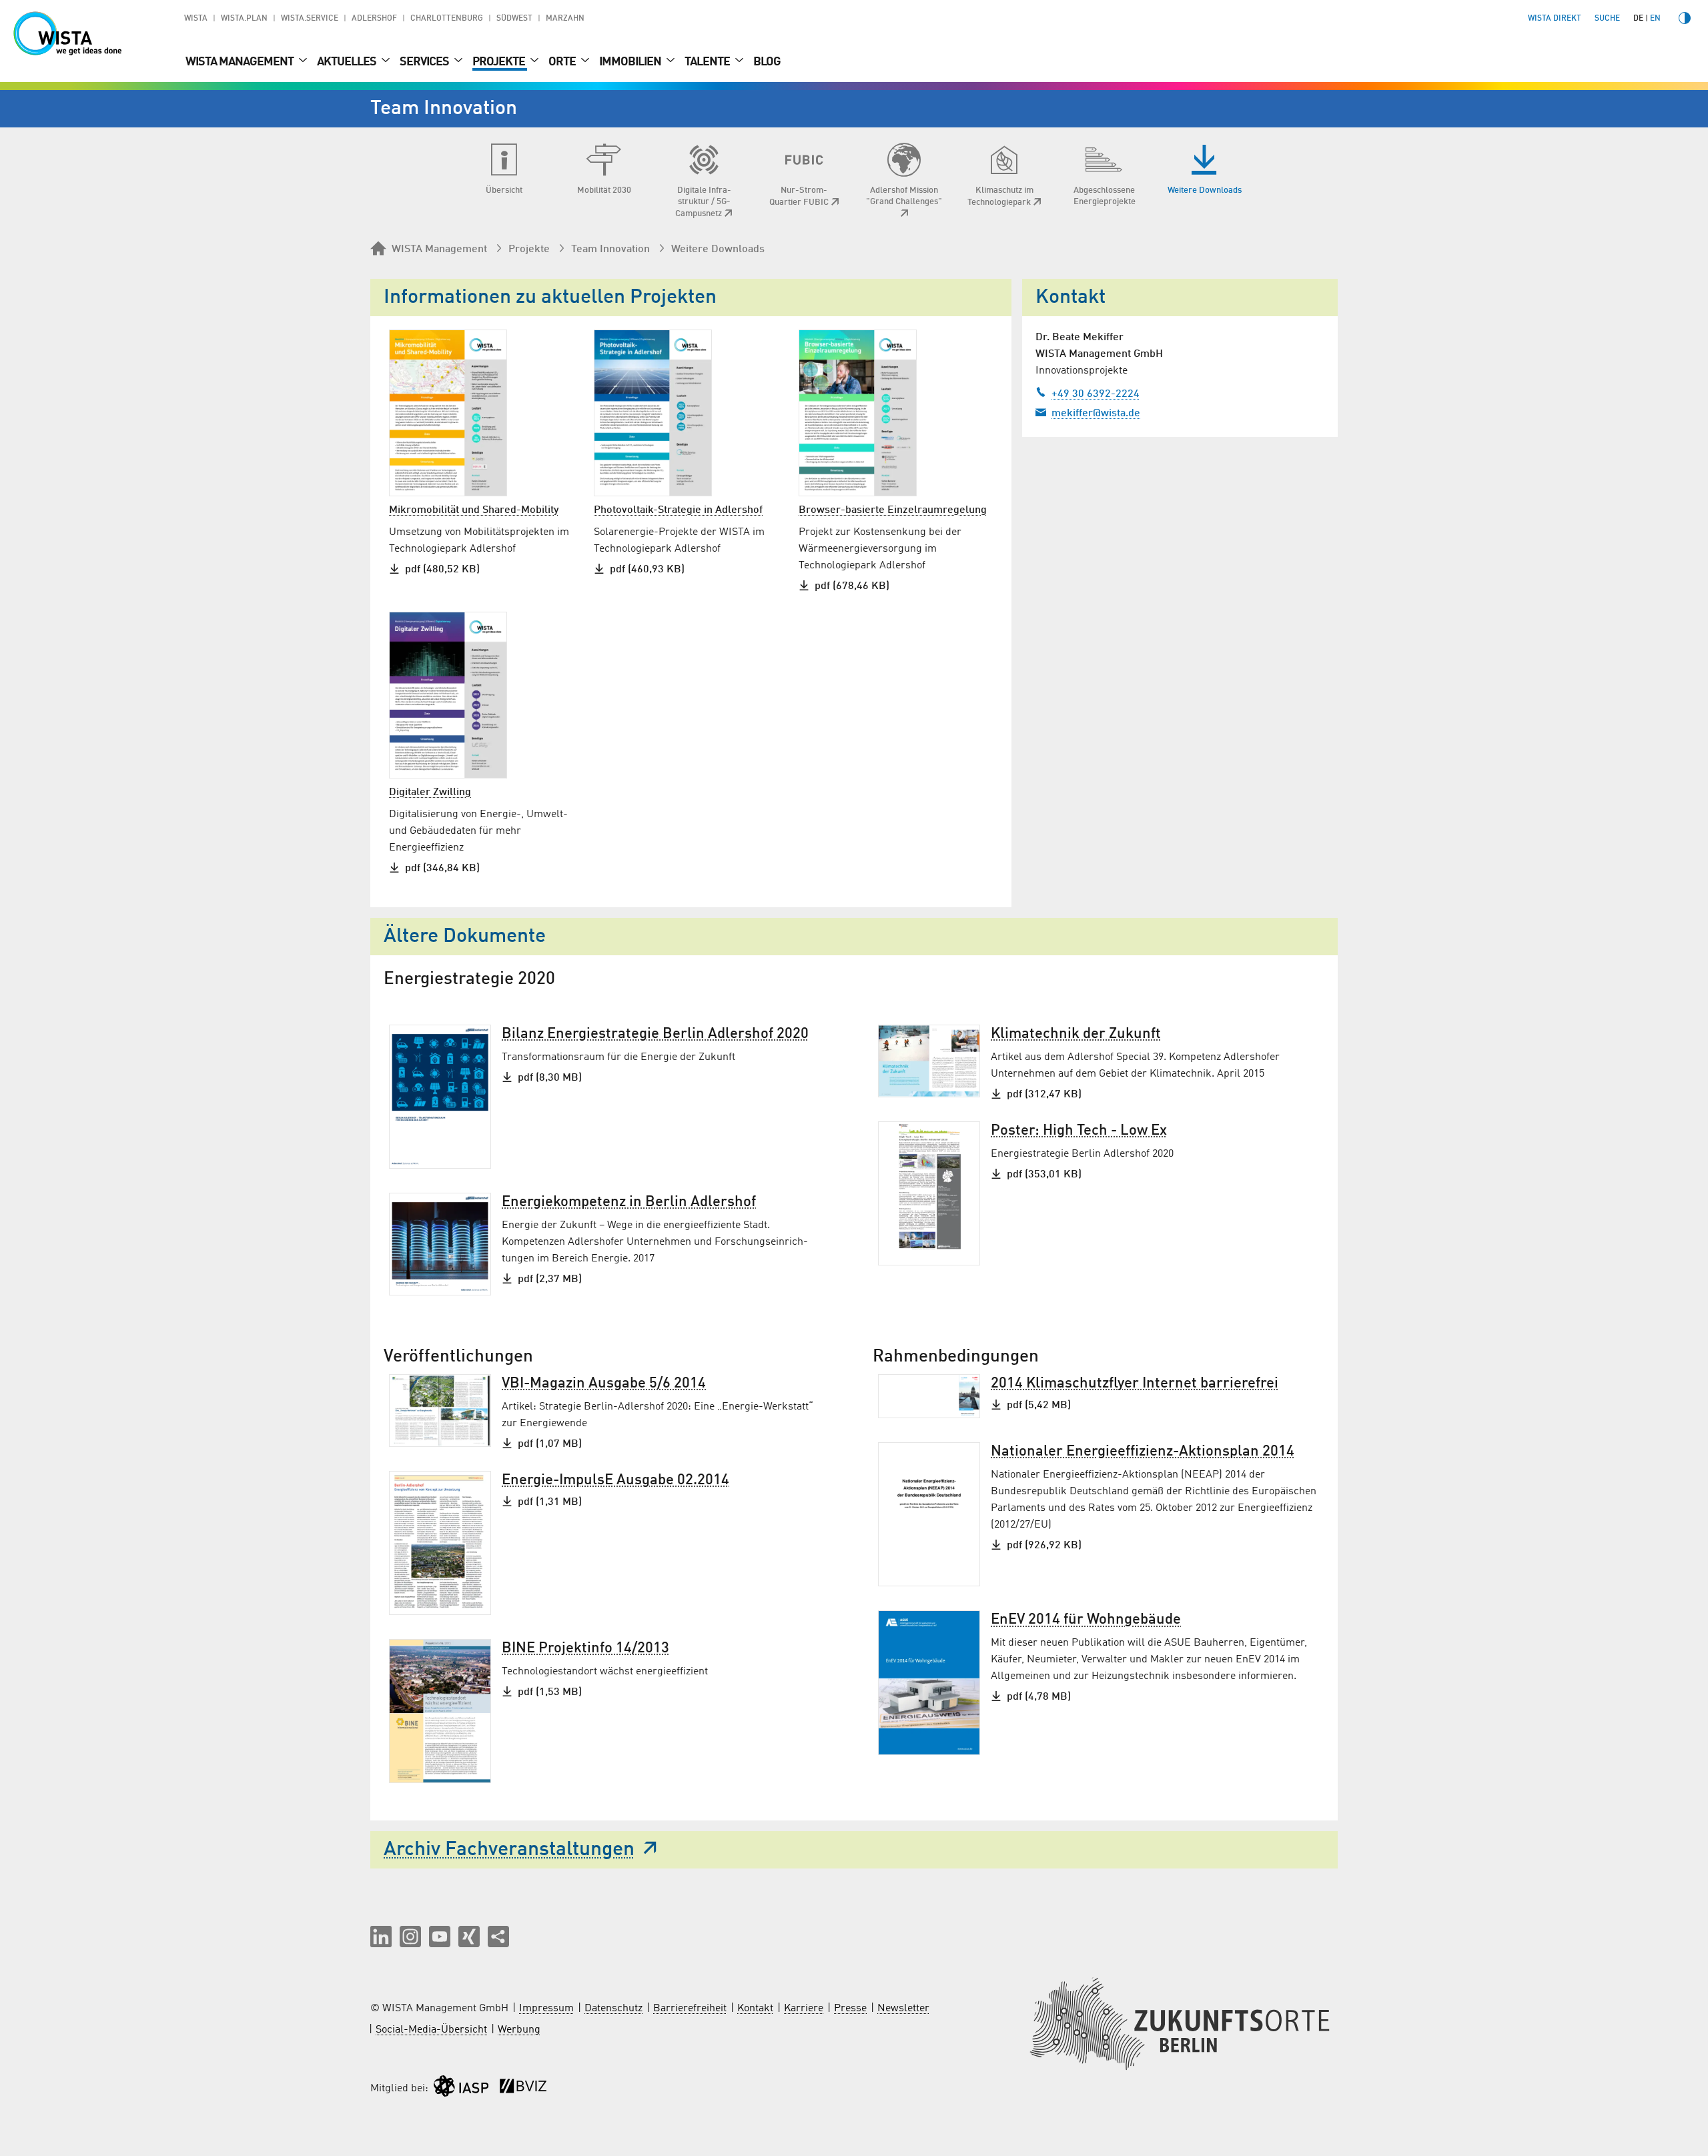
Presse (850, 2009)
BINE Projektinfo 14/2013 (585, 1648)
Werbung (519, 2030)
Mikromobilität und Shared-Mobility (474, 510)
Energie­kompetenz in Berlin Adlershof (629, 1202)
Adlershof (374, 19)
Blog (767, 62)
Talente (708, 62)
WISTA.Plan (244, 19)
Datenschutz (613, 2009)
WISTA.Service (310, 19)
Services (425, 62)
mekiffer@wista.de (1096, 414)
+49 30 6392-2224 (1096, 394)
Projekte (500, 62)
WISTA (196, 19)
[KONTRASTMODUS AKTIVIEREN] (1685, 18)
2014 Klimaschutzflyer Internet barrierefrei (1135, 1384)
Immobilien (631, 62)
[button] (381, 1937)
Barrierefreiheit (690, 2009)
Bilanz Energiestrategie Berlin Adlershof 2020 (655, 1034)
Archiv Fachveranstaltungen (509, 1850)
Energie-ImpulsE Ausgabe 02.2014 (615, 1480)
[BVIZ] (523, 2089)
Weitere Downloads (718, 249)
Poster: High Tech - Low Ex (1079, 1131)
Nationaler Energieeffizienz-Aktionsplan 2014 (1143, 1452)
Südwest (514, 19)
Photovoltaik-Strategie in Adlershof (678, 510)
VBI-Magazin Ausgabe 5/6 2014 (604, 1384)
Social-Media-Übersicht (431, 2030)
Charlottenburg (447, 19)
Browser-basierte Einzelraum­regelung (893, 510)
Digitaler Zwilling (430, 792)
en (1655, 19)
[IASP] (461, 2089)
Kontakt (755, 2009)
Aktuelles (348, 62)
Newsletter (903, 2009)
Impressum (546, 2009)
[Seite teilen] (498, 1937)
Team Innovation (610, 249)
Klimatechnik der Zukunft (1076, 1034)
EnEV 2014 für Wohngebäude (1086, 1620)
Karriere (804, 2009)
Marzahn (565, 19)
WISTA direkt (1555, 19)
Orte (563, 62)
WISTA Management (241, 62)
